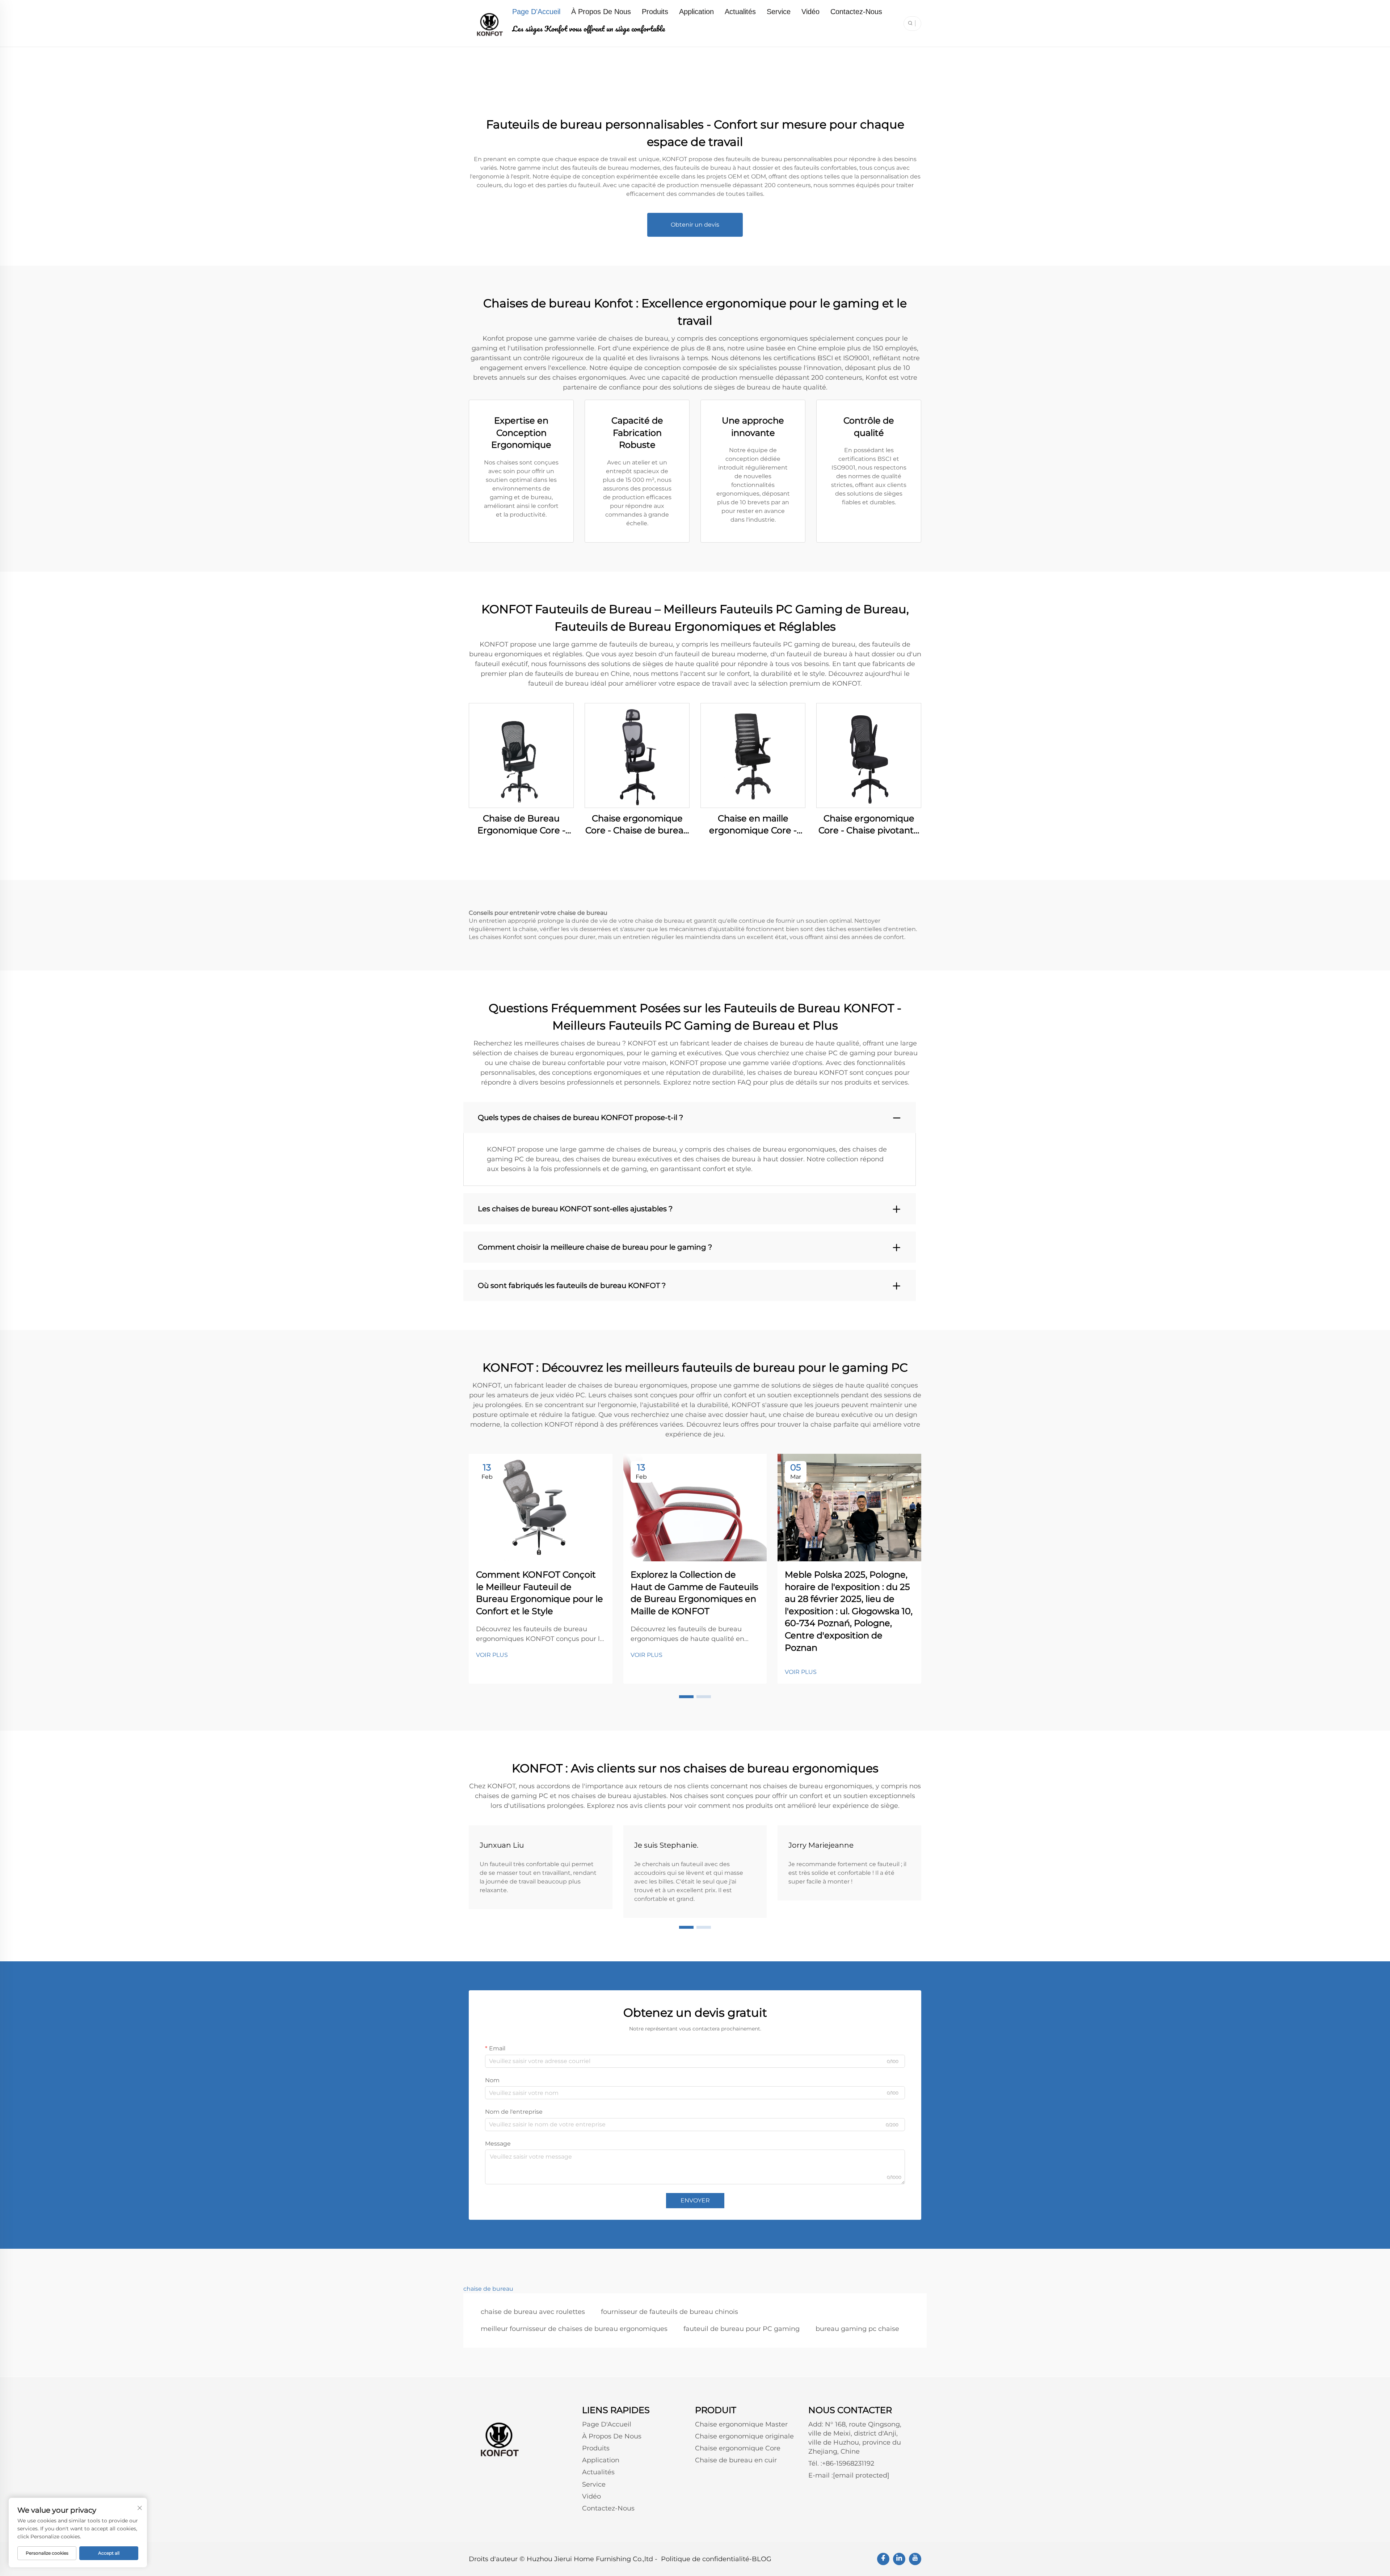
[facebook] (883, 2559)
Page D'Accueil (536, 12)
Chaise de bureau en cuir (736, 2460)
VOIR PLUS (492, 1655)
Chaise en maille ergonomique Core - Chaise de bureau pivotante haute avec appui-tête (753, 825)
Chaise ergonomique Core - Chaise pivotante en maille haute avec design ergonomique (869, 825)
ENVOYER (695, 2200)
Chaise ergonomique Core (738, 2448)
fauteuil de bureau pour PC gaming (742, 2329)
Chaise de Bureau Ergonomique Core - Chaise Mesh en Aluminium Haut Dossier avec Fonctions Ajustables (521, 825)
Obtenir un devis (695, 225)
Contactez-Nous (856, 12)
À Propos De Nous (601, 12)
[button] (686, 1697)
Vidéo (810, 12)
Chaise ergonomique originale (744, 2436)
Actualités (740, 12)
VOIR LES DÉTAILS (521, 755)
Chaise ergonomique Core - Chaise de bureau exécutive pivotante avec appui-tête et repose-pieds (637, 825)
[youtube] (915, 2559)
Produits (655, 12)
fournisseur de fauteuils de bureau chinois (669, 2312)
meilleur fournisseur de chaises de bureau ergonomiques (574, 2329)
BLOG (762, 2559)
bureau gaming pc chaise (857, 2329)
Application (696, 12)
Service (779, 12)
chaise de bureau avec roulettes (533, 2312)
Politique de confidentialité (705, 2559)
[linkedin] (899, 2559)
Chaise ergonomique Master (741, 2424)
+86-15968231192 (848, 2463)
